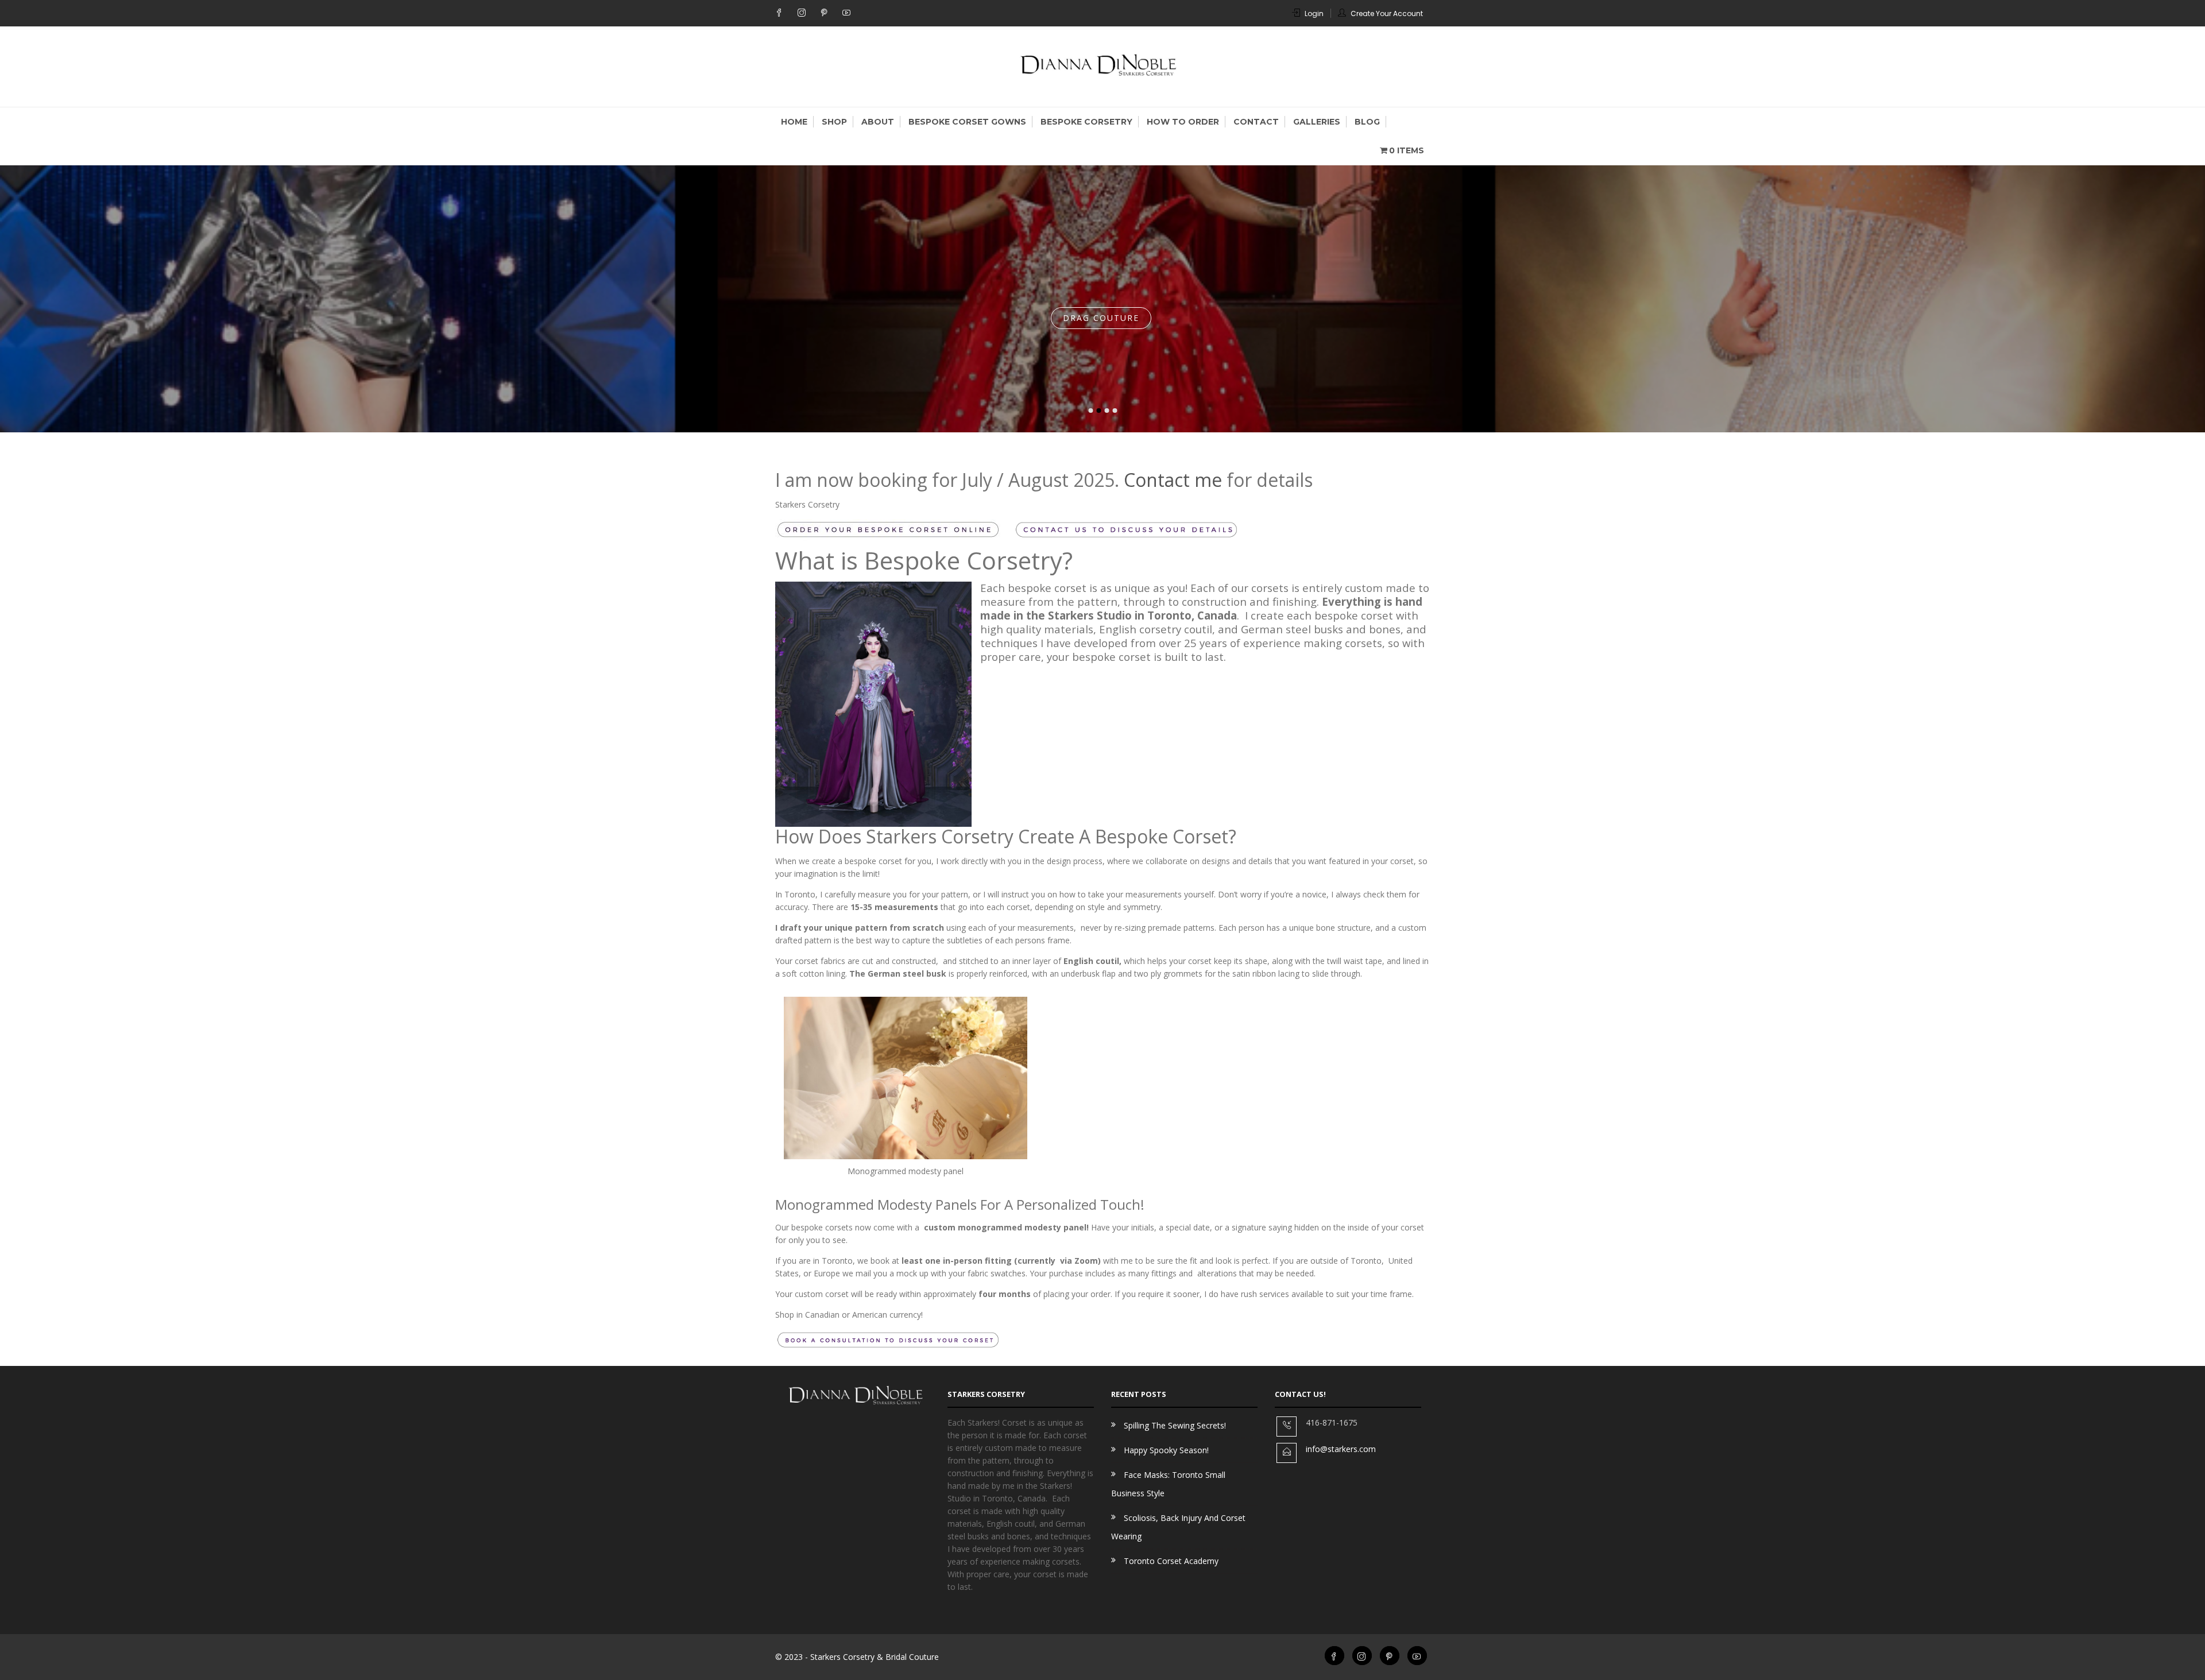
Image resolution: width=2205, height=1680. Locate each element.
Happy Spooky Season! (1166, 1450)
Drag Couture (1101, 321)
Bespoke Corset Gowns (967, 122)
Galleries (1317, 122)
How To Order (1183, 122)
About (878, 122)
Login (1314, 13)
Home (794, 122)
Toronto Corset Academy (1171, 1561)
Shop (834, 122)
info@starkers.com (1341, 1449)
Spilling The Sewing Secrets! (1175, 1425)
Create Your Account (1387, 13)
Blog (1367, 122)
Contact (1256, 122)
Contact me (1173, 480)
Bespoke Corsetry (1086, 122)
